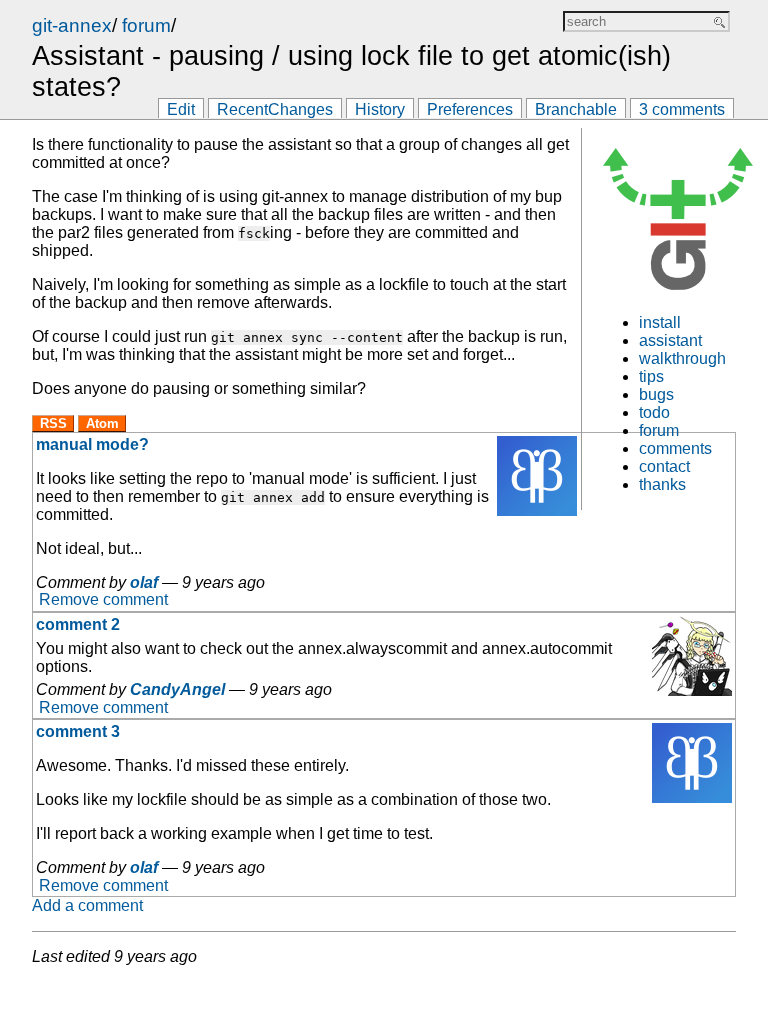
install (660, 322)
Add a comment (87, 905)
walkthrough (682, 358)
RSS (53, 423)
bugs (656, 394)
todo (654, 412)
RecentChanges (275, 109)
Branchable (576, 109)
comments (675, 448)
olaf (144, 582)
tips (651, 376)
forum (146, 25)
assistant (670, 340)
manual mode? (92, 444)
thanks (662, 484)
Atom (102, 423)
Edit (181, 109)
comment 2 (78, 624)
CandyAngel (177, 689)
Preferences (470, 109)
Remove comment (103, 600)
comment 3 (78, 731)
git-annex (72, 25)
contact (664, 466)
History (380, 109)
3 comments (682, 109)
